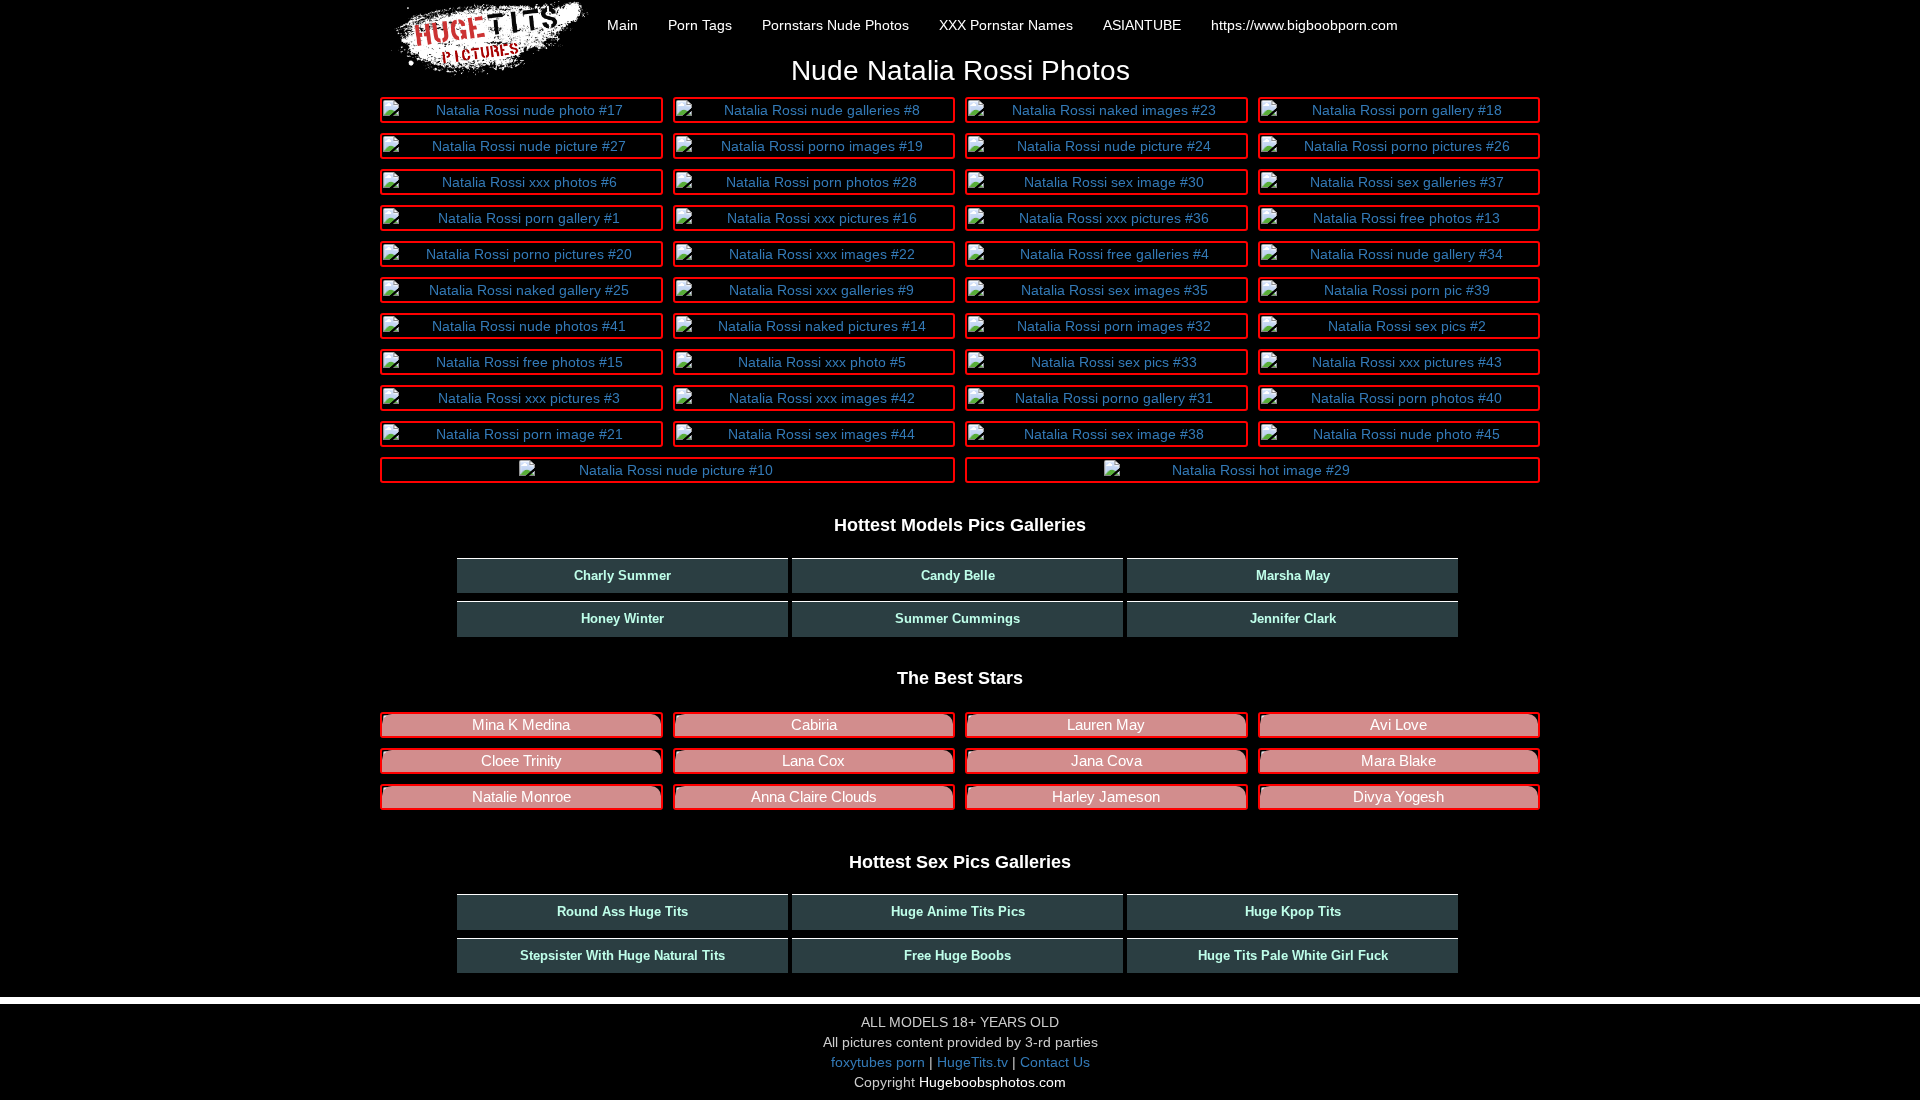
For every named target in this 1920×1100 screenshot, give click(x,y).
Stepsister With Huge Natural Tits (622, 955)
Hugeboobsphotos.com (992, 1082)
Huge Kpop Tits (1293, 911)
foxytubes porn (878, 1062)
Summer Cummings (957, 618)
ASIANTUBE (1142, 25)
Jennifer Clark (1293, 618)
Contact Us (1055, 1062)
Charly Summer (622, 575)
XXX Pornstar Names (1006, 25)
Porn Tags (700, 25)
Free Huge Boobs (957, 955)
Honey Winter (622, 618)
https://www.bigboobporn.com (1304, 25)
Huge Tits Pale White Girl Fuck (1293, 955)
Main (622, 25)
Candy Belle (958, 575)
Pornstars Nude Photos (835, 25)
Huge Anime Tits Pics (958, 911)
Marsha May (1293, 575)
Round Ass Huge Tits (622, 911)
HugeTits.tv (972, 1062)
